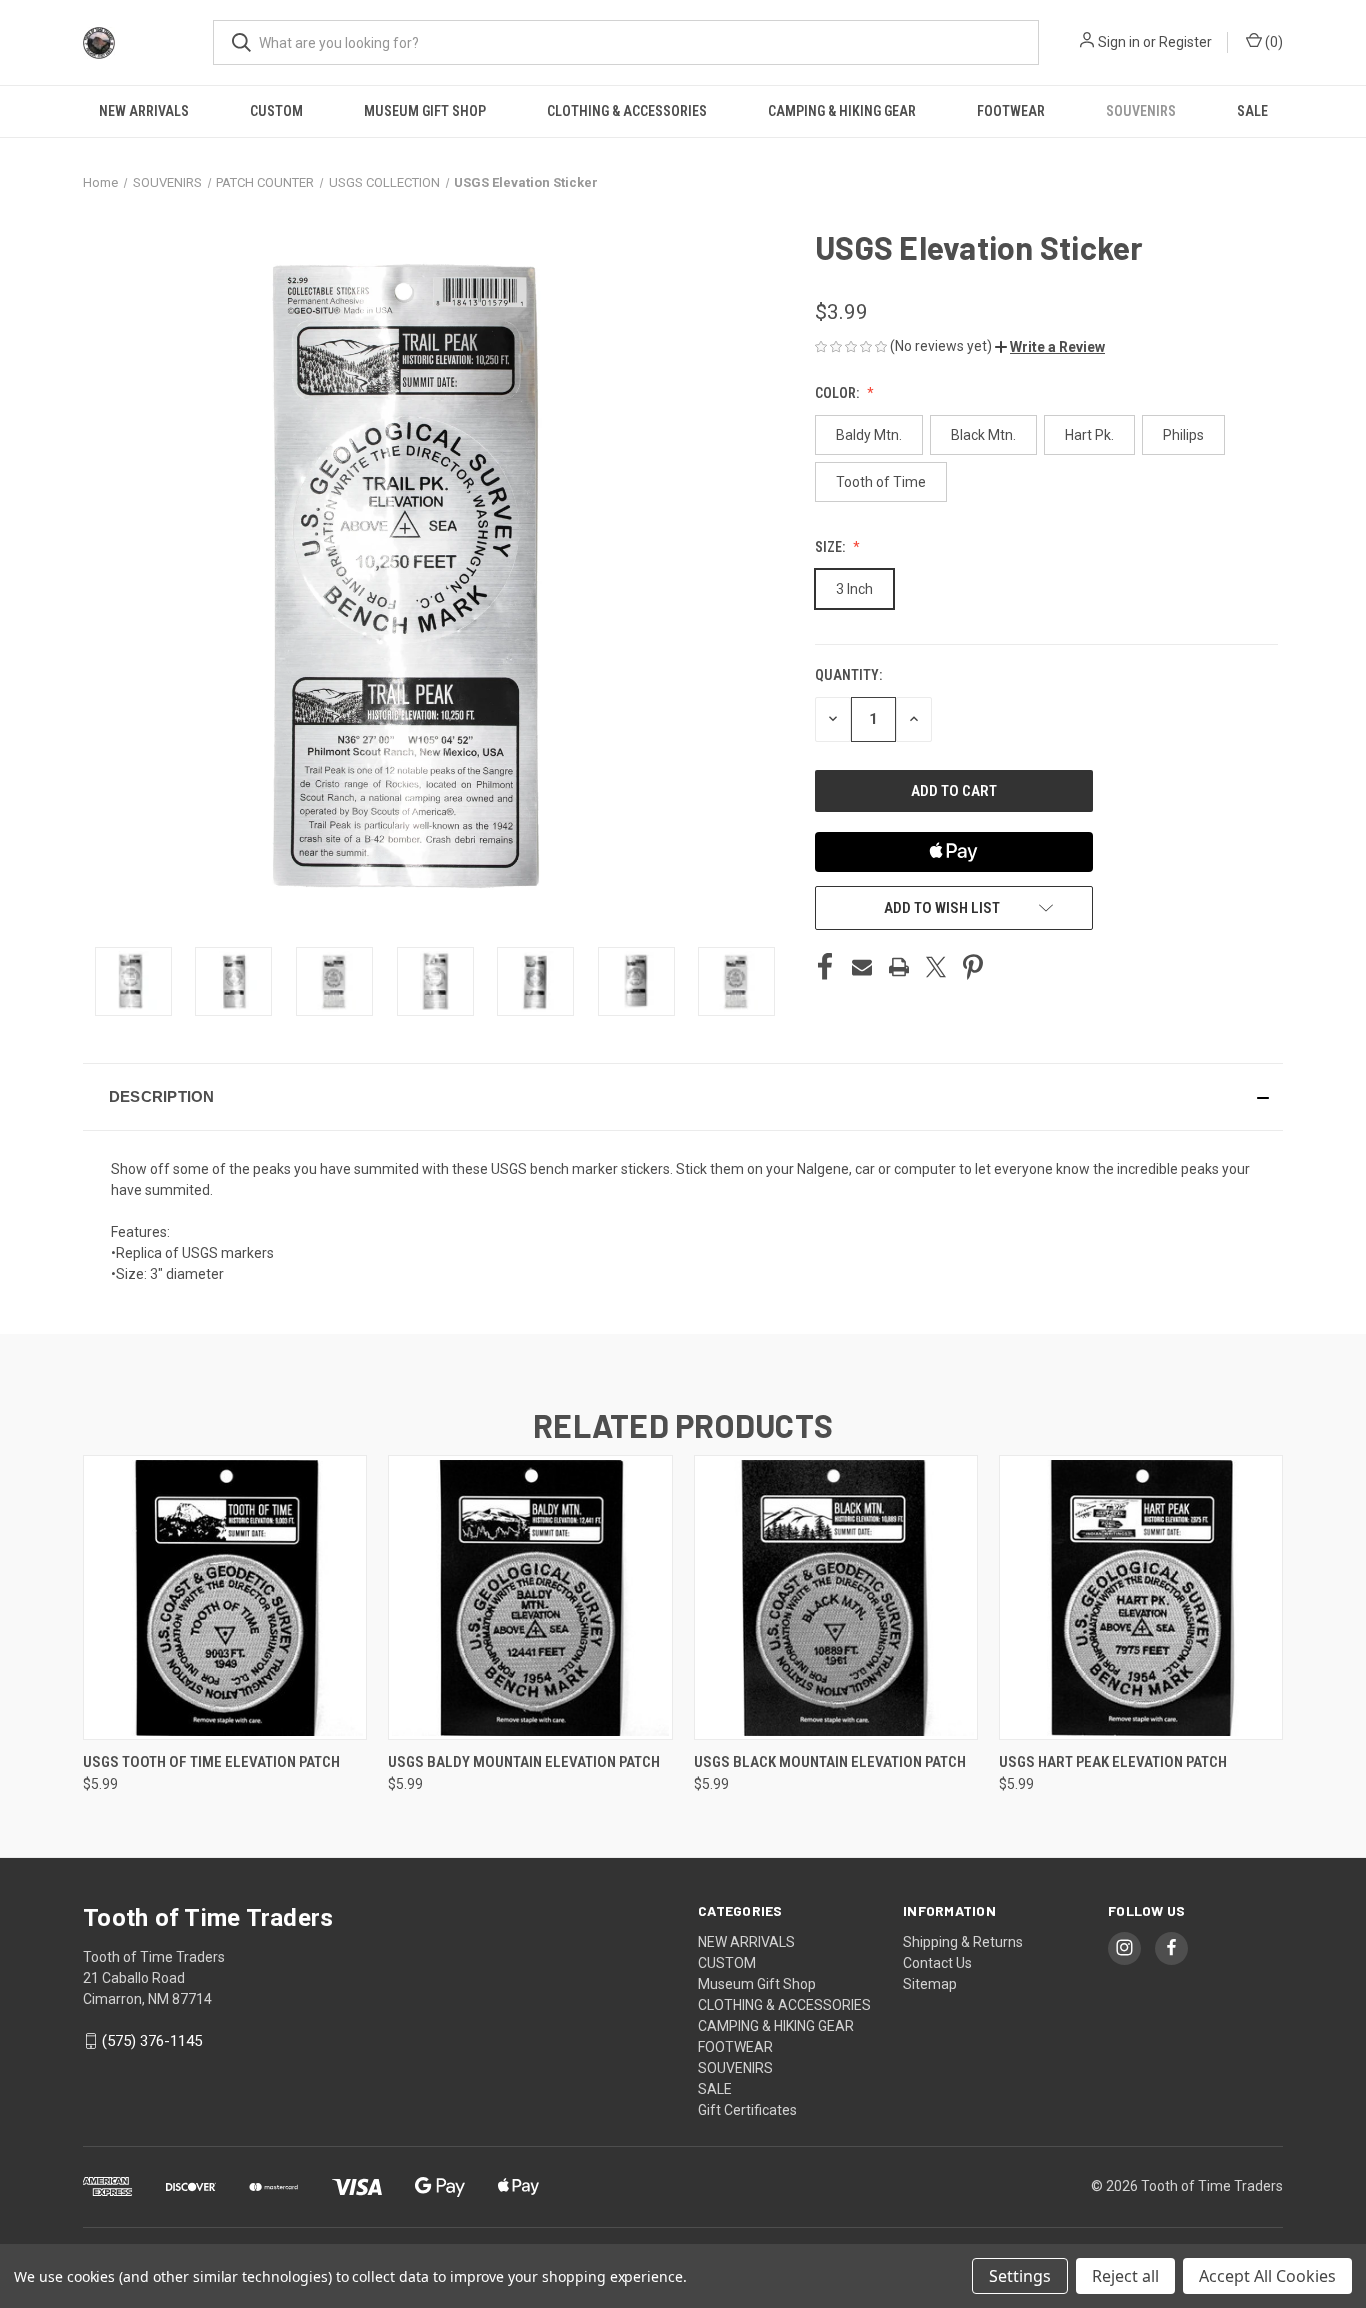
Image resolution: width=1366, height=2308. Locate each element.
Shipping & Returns (963, 1942)
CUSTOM (276, 111)
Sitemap (930, 1984)
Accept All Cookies (1267, 2276)
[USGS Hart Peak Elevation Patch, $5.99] (1141, 1597)
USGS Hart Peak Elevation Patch (1113, 1762)
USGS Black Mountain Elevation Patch (830, 1762)
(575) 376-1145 (152, 2041)
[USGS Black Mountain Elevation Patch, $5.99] (836, 1597)
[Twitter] (936, 967)
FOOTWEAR (1011, 111)
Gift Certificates (747, 2110)
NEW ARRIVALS (144, 111)
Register (1185, 42)
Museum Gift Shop (425, 111)
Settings (1020, 2276)
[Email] (862, 967)
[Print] (899, 967)
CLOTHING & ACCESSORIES (627, 111)
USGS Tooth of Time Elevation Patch (211, 1762)
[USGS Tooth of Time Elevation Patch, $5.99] (225, 1597)
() (1272, 42)
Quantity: (848, 675)
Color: (838, 393)
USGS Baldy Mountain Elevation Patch (524, 1762)
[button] (1050, 347)
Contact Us (937, 1963)
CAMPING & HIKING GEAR (842, 111)
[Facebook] (825, 967)
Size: (831, 547)
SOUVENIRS (1141, 111)
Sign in (1119, 42)
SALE (1252, 111)
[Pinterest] (973, 967)
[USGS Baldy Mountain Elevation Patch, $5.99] (530, 1597)
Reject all (1125, 2276)
